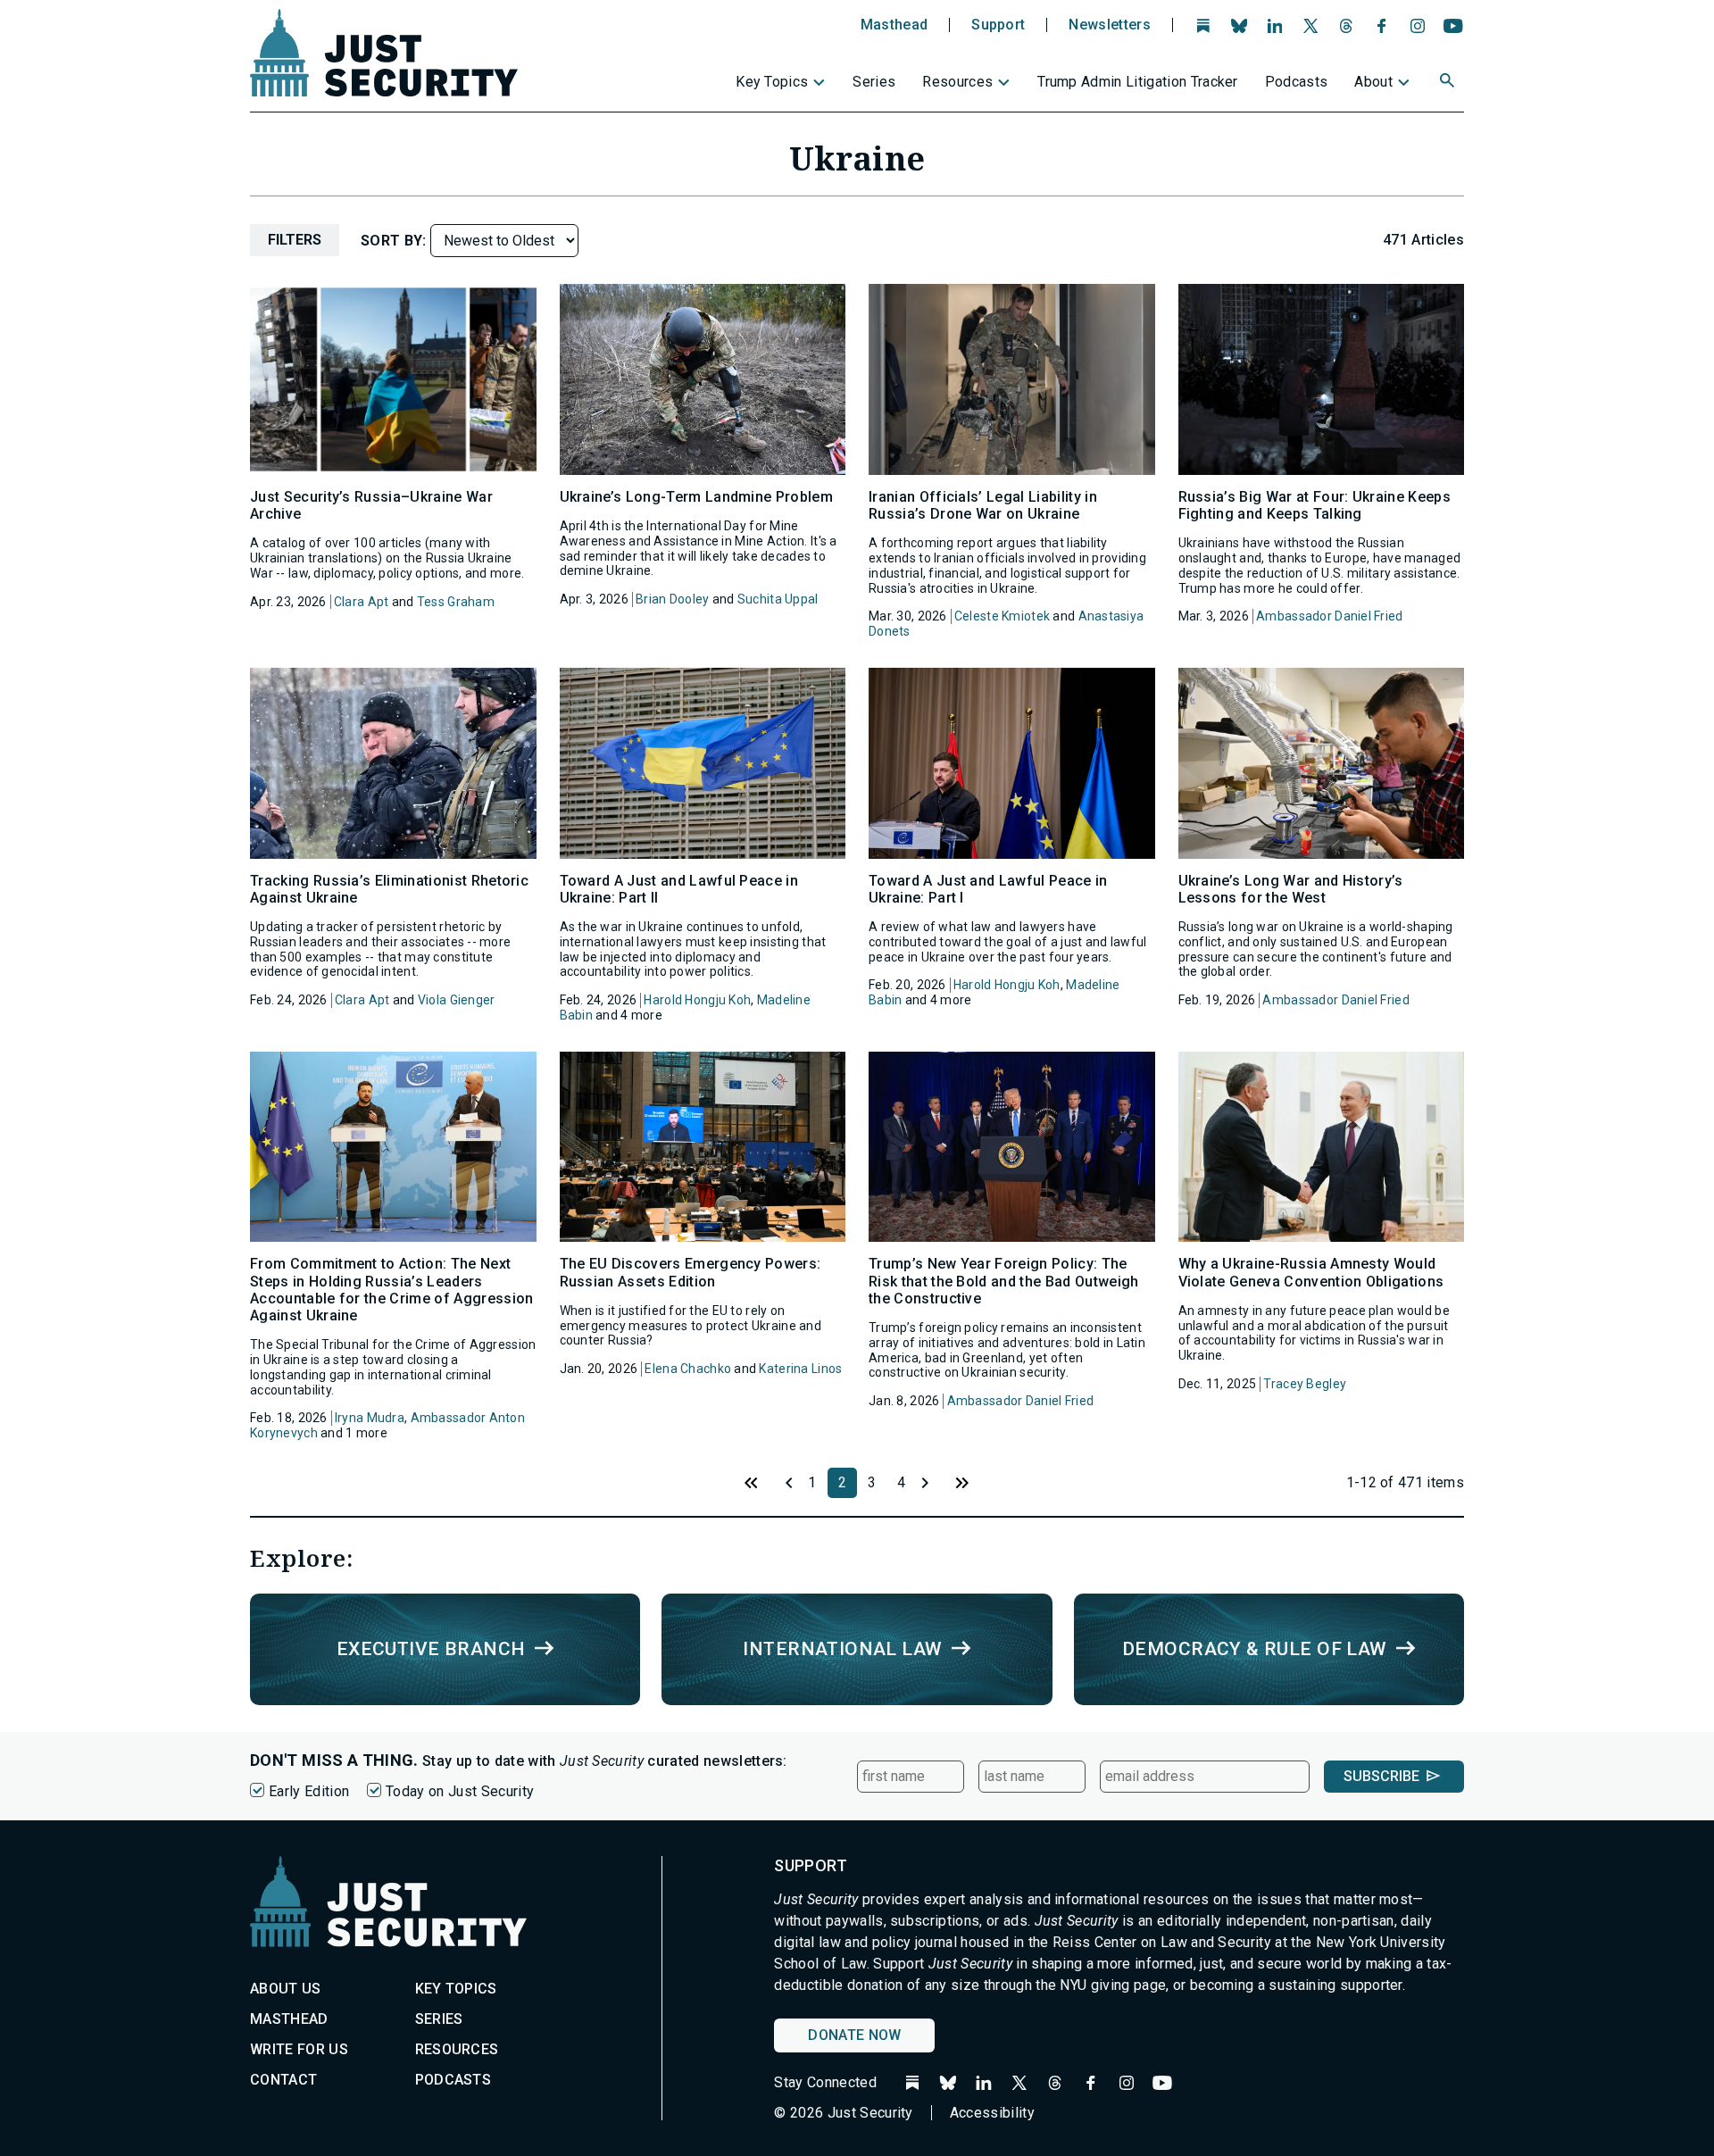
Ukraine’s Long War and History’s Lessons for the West (1291, 889)
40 (962, 1483)
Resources (957, 82)
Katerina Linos (800, 1369)
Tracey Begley (1305, 1384)
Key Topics (772, 82)
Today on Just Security (460, 1791)
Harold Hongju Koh (697, 1000)
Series (874, 82)
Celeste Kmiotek (1002, 616)
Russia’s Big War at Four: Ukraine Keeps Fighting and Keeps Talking (1315, 505)
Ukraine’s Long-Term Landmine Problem (697, 497)
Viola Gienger (457, 1000)
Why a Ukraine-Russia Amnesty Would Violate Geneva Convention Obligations (1311, 1272)
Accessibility (992, 2113)
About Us (286, 1989)
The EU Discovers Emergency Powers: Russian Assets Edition (691, 1272)
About (1373, 82)
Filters (295, 240)
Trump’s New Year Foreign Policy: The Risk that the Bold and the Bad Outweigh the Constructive (1003, 1281)
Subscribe (1381, 1776)
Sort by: (395, 241)
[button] (1449, 83)
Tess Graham (456, 602)
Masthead (894, 25)
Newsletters (1110, 25)
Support (998, 25)
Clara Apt (362, 602)
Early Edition (309, 1791)
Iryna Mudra (370, 1418)
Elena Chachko (688, 1369)
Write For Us (299, 2049)
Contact (283, 2080)
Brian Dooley (672, 599)
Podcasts (1297, 82)
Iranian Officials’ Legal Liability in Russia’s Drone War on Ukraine (983, 505)
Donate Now (854, 2035)
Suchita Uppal (778, 599)
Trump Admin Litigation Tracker (1138, 82)
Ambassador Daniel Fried (1329, 616)
